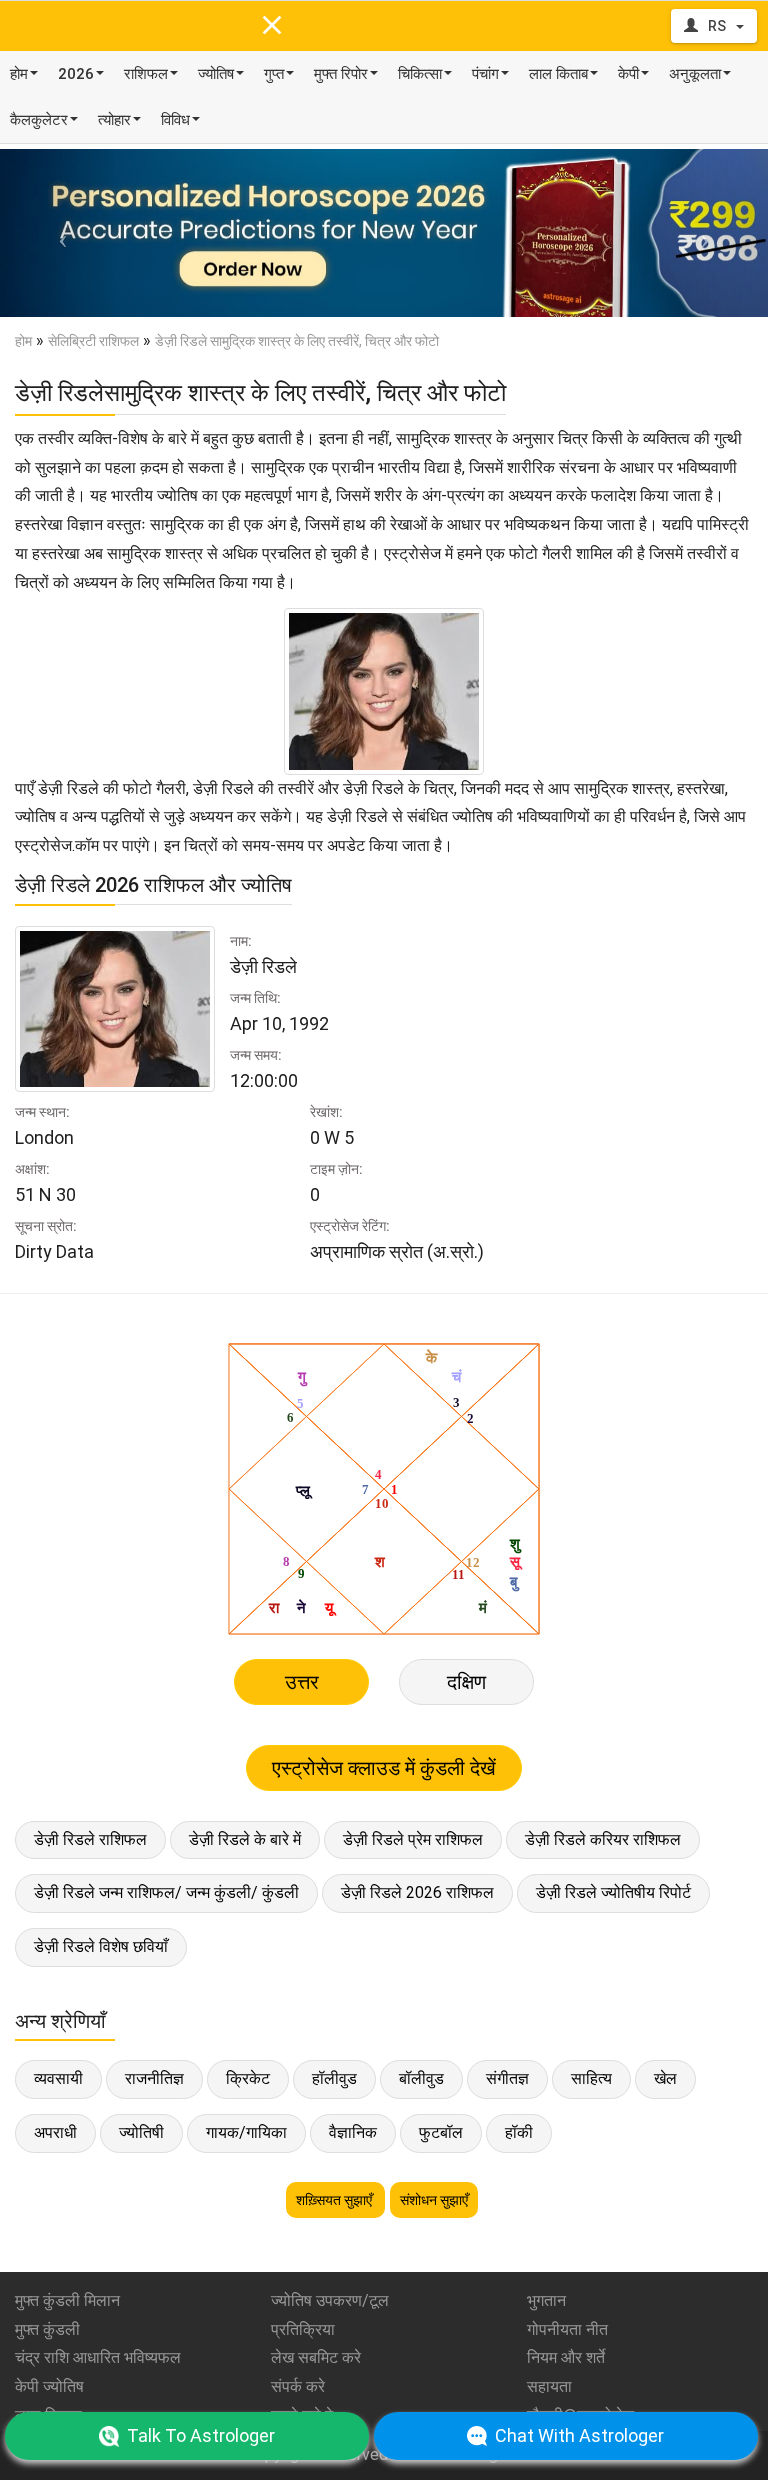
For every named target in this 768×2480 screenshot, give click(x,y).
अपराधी (55, 2132)
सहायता (549, 2386)
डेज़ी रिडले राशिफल (90, 1839)
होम (19, 74)
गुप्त (274, 74)
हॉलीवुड (334, 2078)
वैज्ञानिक (353, 2132)
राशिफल (146, 74)
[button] (57, 233)
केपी (628, 74)
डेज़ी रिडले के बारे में (245, 1839)
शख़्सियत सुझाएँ (335, 2200)
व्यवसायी (58, 2078)
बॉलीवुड (421, 2078)
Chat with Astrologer (579, 2435)
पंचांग (485, 74)
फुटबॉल (441, 2132)
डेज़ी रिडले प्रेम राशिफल (413, 1839)
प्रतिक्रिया (303, 2329)
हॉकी (519, 2132)
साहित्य (591, 2078)
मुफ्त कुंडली (47, 2329)
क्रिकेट (248, 2078)
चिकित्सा (420, 74)
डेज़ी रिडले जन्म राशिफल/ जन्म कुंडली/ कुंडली (166, 1892)
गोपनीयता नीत (567, 2329)
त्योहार (114, 120)
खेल (665, 2078)
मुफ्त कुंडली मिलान (67, 2300)
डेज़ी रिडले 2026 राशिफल (417, 1892)
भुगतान (546, 2300)
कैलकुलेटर (39, 120)
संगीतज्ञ (507, 2078)
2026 (76, 74)
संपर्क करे (298, 2386)
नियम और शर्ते (566, 2357)
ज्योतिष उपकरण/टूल (330, 2300)
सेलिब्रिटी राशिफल (93, 341)
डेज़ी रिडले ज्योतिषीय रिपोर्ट (613, 1892)
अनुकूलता (695, 74)
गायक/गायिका (246, 2132)
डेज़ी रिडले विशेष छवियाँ (101, 1946)
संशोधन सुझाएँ (434, 2200)
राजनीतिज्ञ (154, 2078)
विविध (175, 120)
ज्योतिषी (141, 2132)
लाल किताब (558, 74)
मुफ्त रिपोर (341, 74)
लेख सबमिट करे (316, 2357)
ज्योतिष (216, 74)
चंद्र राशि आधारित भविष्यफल (98, 2357)
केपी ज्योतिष (49, 2386)
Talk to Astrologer (201, 2435)
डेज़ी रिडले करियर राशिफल (603, 1839)
